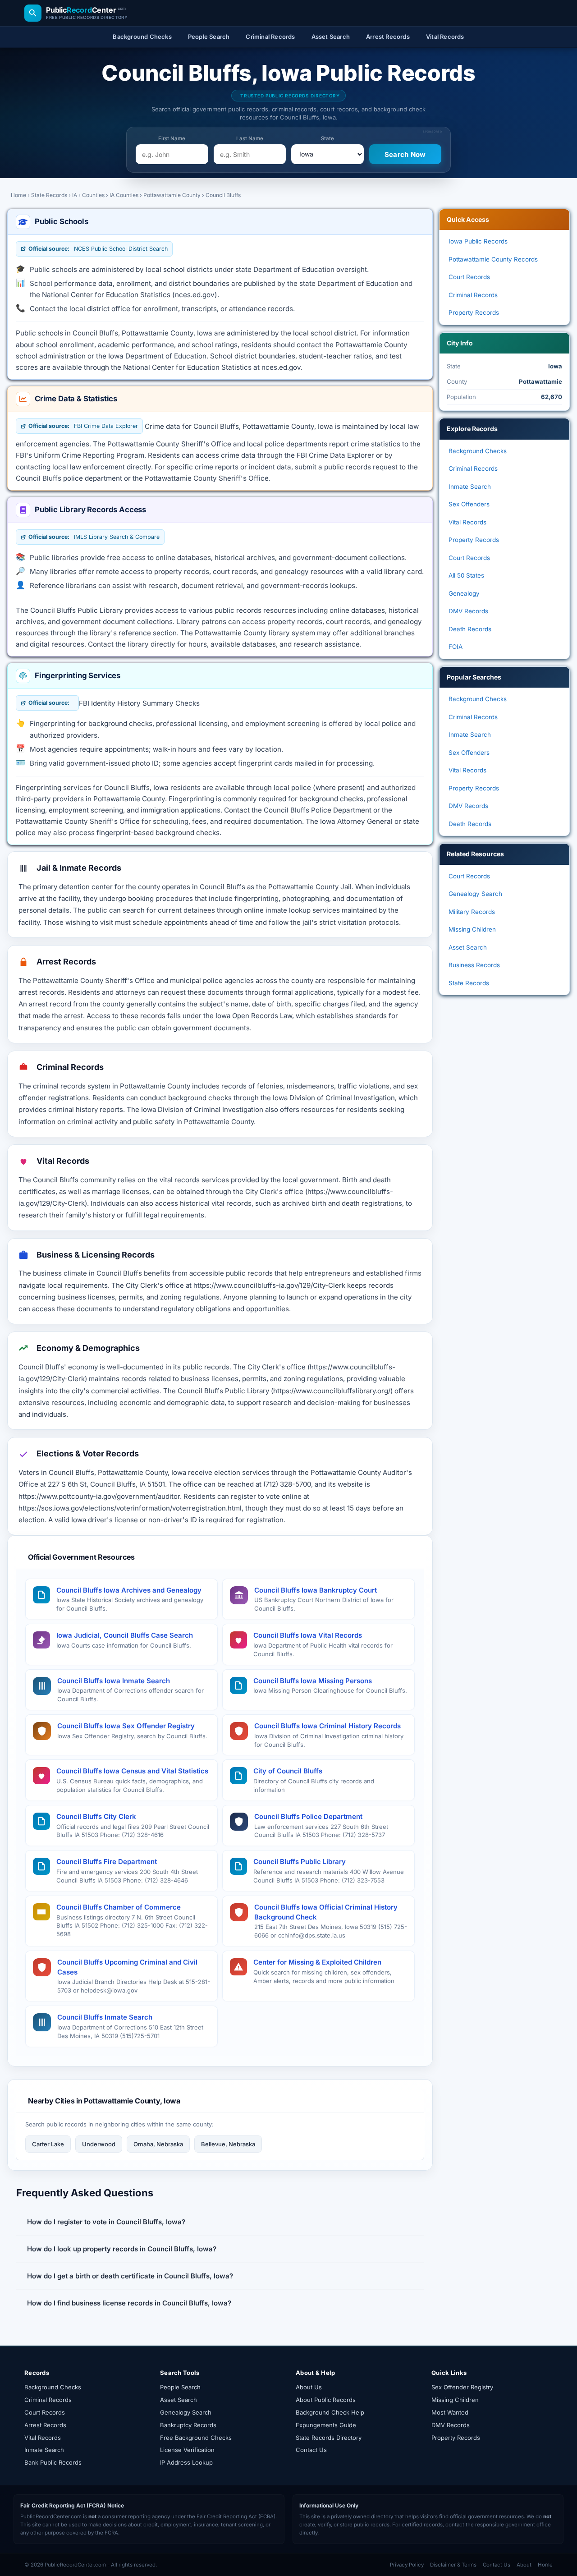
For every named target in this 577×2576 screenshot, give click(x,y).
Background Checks (478, 451)
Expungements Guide (326, 2425)
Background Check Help (330, 2412)
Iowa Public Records (478, 241)
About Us (309, 2387)
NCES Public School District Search (98, 249)
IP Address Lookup (186, 2462)
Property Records (474, 312)
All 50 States (466, 575)
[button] (220, 2222)
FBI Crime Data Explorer (83, 426)
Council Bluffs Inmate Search (105, 2017)
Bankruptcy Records (188, 2425)
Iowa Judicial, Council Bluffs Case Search (125, 1635)
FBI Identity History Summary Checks (139, 703)
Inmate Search (470, 487)
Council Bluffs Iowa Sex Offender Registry (126, 1726)
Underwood (99, 2144)
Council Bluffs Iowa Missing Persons (313, 1681)
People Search (180, 2387)
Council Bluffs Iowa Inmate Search (114, 1681)
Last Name (250, 138)
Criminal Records (473, 295)
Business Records (474, 965)
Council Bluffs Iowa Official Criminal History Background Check (326, 1912)
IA (75, 195)
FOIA (456, 647)
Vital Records (467, 522)
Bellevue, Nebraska (228, 2144)
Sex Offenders (469, 504)
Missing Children (472, 929)
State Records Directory (329, 2438)
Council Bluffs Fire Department (107, 1862)
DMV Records (468, 611)
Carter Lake (48, 2144)
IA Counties (124, 195)
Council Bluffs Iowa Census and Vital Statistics (132, 1771)
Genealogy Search (475, 894)
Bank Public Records (53, 2462)
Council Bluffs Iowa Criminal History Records (327, 1726)
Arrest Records (45, 2425)
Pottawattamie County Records (493, 259)
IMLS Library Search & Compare (94, 537)
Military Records (472, 912)
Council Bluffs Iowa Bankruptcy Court (316, 1590)
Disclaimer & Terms (453, 2565)
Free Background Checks (196, 2438)
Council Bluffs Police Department (308, 1816)
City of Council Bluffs (288, 1771)
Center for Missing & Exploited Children (317, 1962)
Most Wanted (450, 2412)
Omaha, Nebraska (158, 2144)
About (524, 2565)
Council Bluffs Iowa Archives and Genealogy (129, 1590)
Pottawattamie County (172, 195)
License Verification (187, 2450)
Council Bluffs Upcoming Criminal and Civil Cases (127, 1967)
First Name (172, 138)
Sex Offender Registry (462, 2387)
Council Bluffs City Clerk (96, 1816)
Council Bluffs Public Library (300, 1862)
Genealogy (464, 593)
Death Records (470, 629)
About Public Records (326, 2400)
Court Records (469, 277)
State (327, 138)
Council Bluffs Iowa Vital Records (308, 1635)
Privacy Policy (407, 2565)
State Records (49, 195)
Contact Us (311, 2450)
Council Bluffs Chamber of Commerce (119, 1907)
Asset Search (468, 947)
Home (18, 195)
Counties (93, 195)
